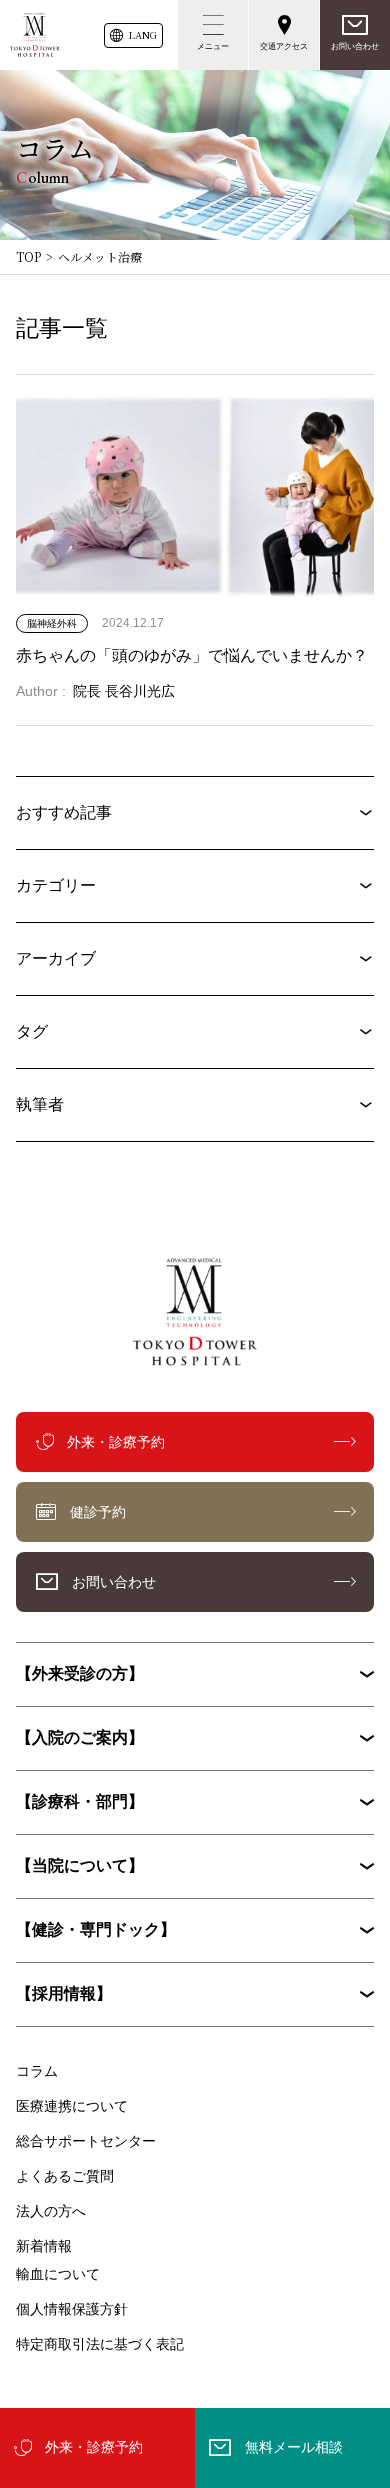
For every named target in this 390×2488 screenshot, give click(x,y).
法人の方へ (51, 2211)
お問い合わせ (355, 46)
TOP (28, 256)
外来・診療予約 (94, 2447)
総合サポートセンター (86, 2141)
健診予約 (98, 1512)
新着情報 (44, 2246)
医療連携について (72, 2106)
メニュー (213, 46)
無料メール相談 (294, 2447)
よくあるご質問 (65, 2176)
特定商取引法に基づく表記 (100, 2344)
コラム (37, 2071)
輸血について (58, 2274)
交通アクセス (284, 46)
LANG (143, 34)
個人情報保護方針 (72, 2309)
